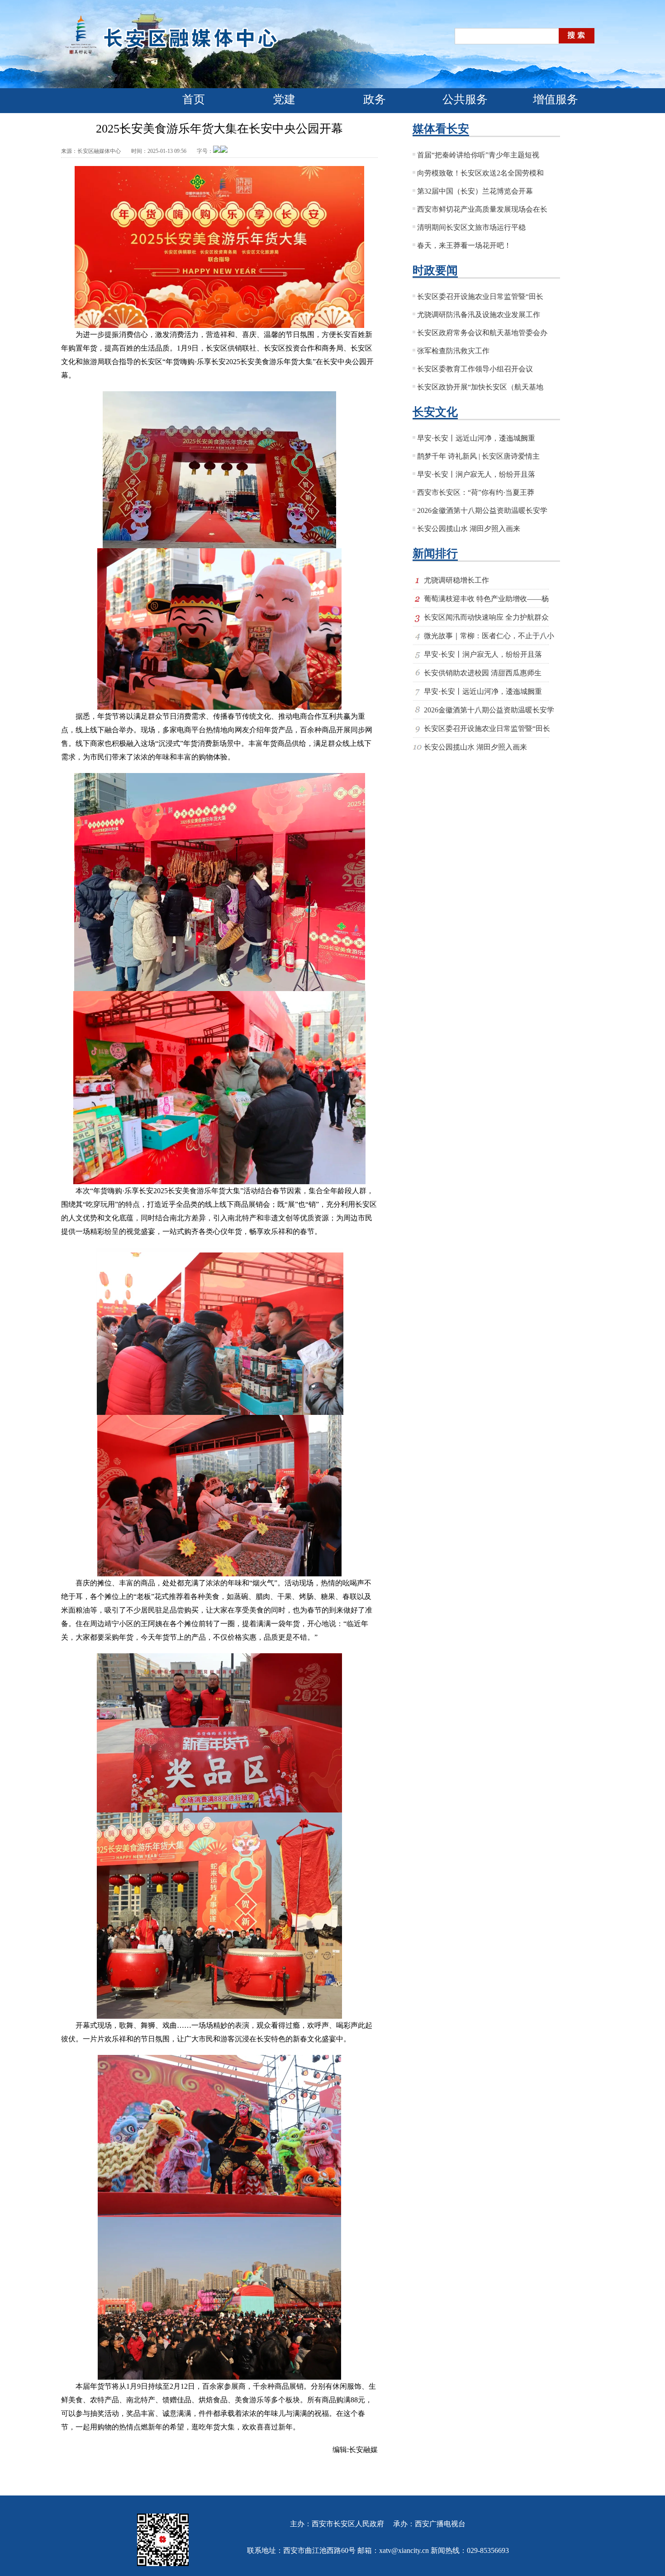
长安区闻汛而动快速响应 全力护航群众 (486, 617)
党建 (284, 99)
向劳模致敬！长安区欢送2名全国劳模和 (480, 173)
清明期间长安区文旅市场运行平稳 (471, 227)
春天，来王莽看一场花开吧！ (464, 245)
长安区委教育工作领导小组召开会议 (475, 369)
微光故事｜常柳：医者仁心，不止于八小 (489, 636)
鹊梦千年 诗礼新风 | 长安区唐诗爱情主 (478, 456)
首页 (194, 99)
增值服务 (556, 99)
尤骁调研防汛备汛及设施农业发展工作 (479, 315)
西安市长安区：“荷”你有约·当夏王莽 (476, 492)
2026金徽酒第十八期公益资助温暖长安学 (482, 510)
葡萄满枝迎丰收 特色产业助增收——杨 (486, 599)
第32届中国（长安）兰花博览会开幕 (475, 191)
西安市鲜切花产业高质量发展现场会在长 (482, 209)
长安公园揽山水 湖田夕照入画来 (469, 529)
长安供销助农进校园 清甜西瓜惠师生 (483, 673)
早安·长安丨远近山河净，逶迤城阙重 (476, 438)
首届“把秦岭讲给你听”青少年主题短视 (478, 155)
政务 (375, 99)
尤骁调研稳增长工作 (456, 580)
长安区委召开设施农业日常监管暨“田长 (480, 297)
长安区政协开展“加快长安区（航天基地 (480, 387)
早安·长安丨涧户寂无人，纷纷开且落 (476, 474)
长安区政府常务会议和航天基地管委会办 (482, 333)
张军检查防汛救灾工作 (453, 351)
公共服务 (465, 99)
